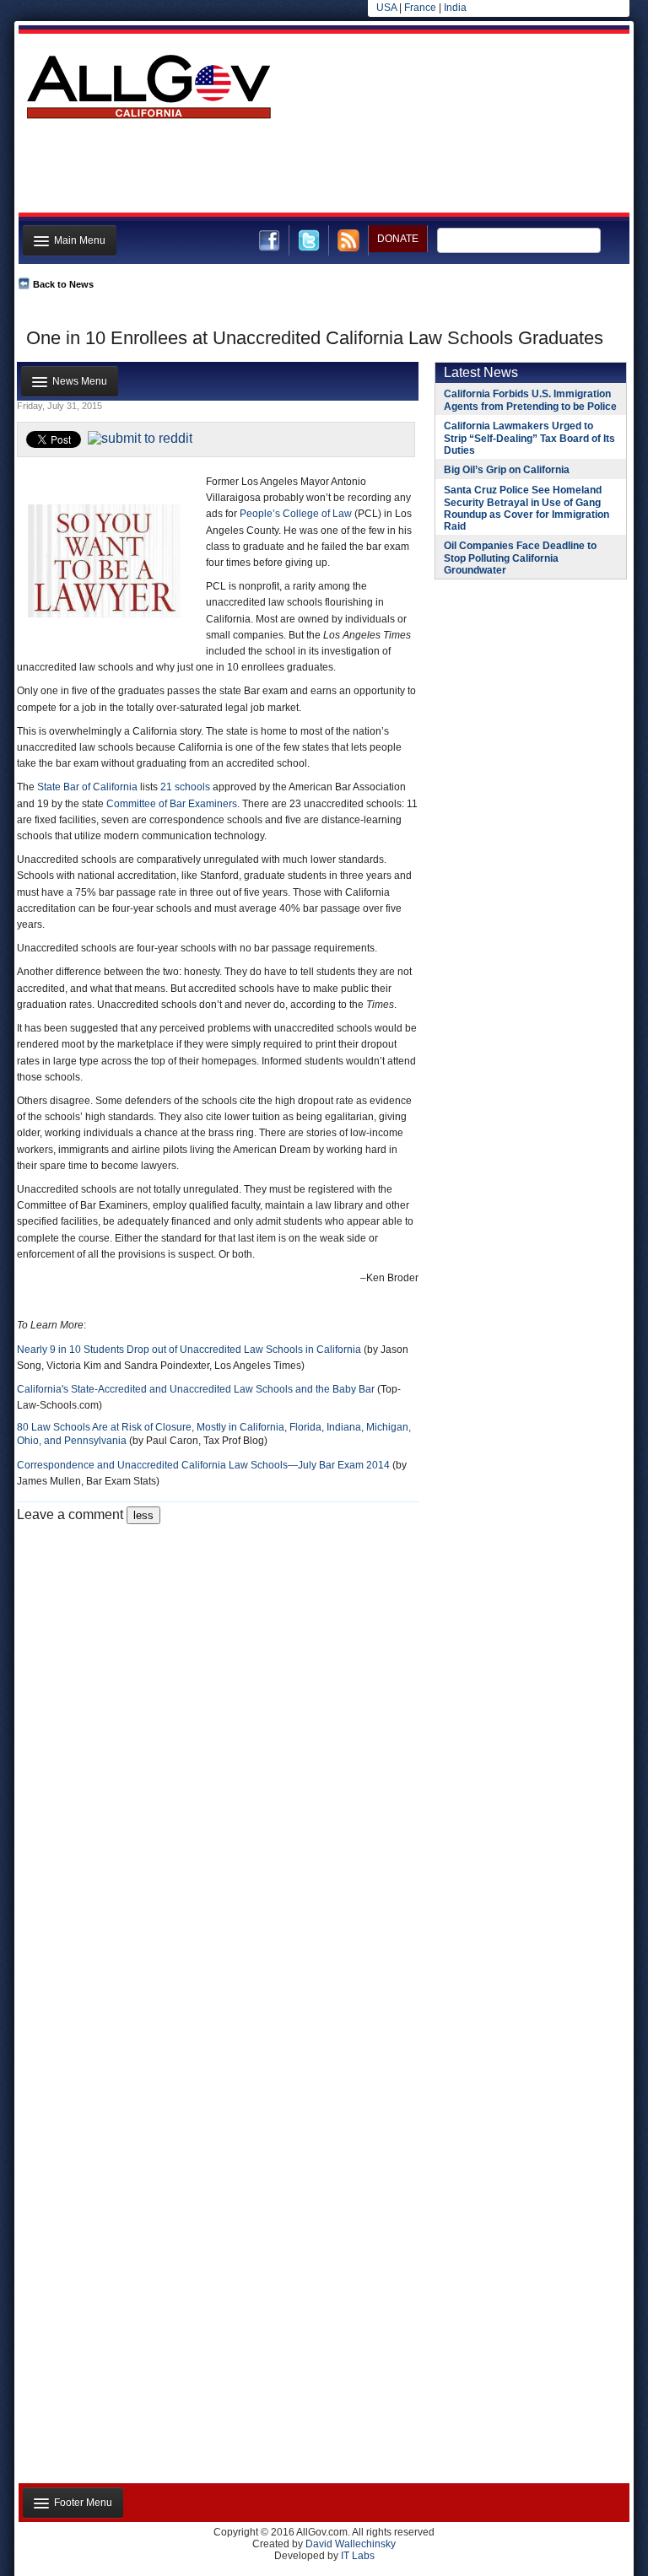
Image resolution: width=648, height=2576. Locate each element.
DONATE (398, 239)
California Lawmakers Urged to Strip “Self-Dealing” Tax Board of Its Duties (529, 438)
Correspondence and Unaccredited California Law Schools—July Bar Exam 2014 (203, 1465)
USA (386, 8)
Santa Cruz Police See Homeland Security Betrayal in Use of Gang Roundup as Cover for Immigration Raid (526, 508)
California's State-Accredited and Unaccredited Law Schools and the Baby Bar (196, 1389)
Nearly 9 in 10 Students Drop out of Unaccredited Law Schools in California (189, 1350)
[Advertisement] (322, 171)
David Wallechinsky (351, 2544)
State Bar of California (87, 787)
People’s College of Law (296, 514)
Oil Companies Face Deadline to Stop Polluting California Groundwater (520, 558)
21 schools (185, 787)
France (420, 8)
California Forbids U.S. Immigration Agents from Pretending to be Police (530, 400)
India (455, 8)
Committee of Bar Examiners (172, 804)
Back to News (63, 284)
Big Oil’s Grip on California (507, 470)
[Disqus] (218, 1735)
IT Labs (358, 2556)
